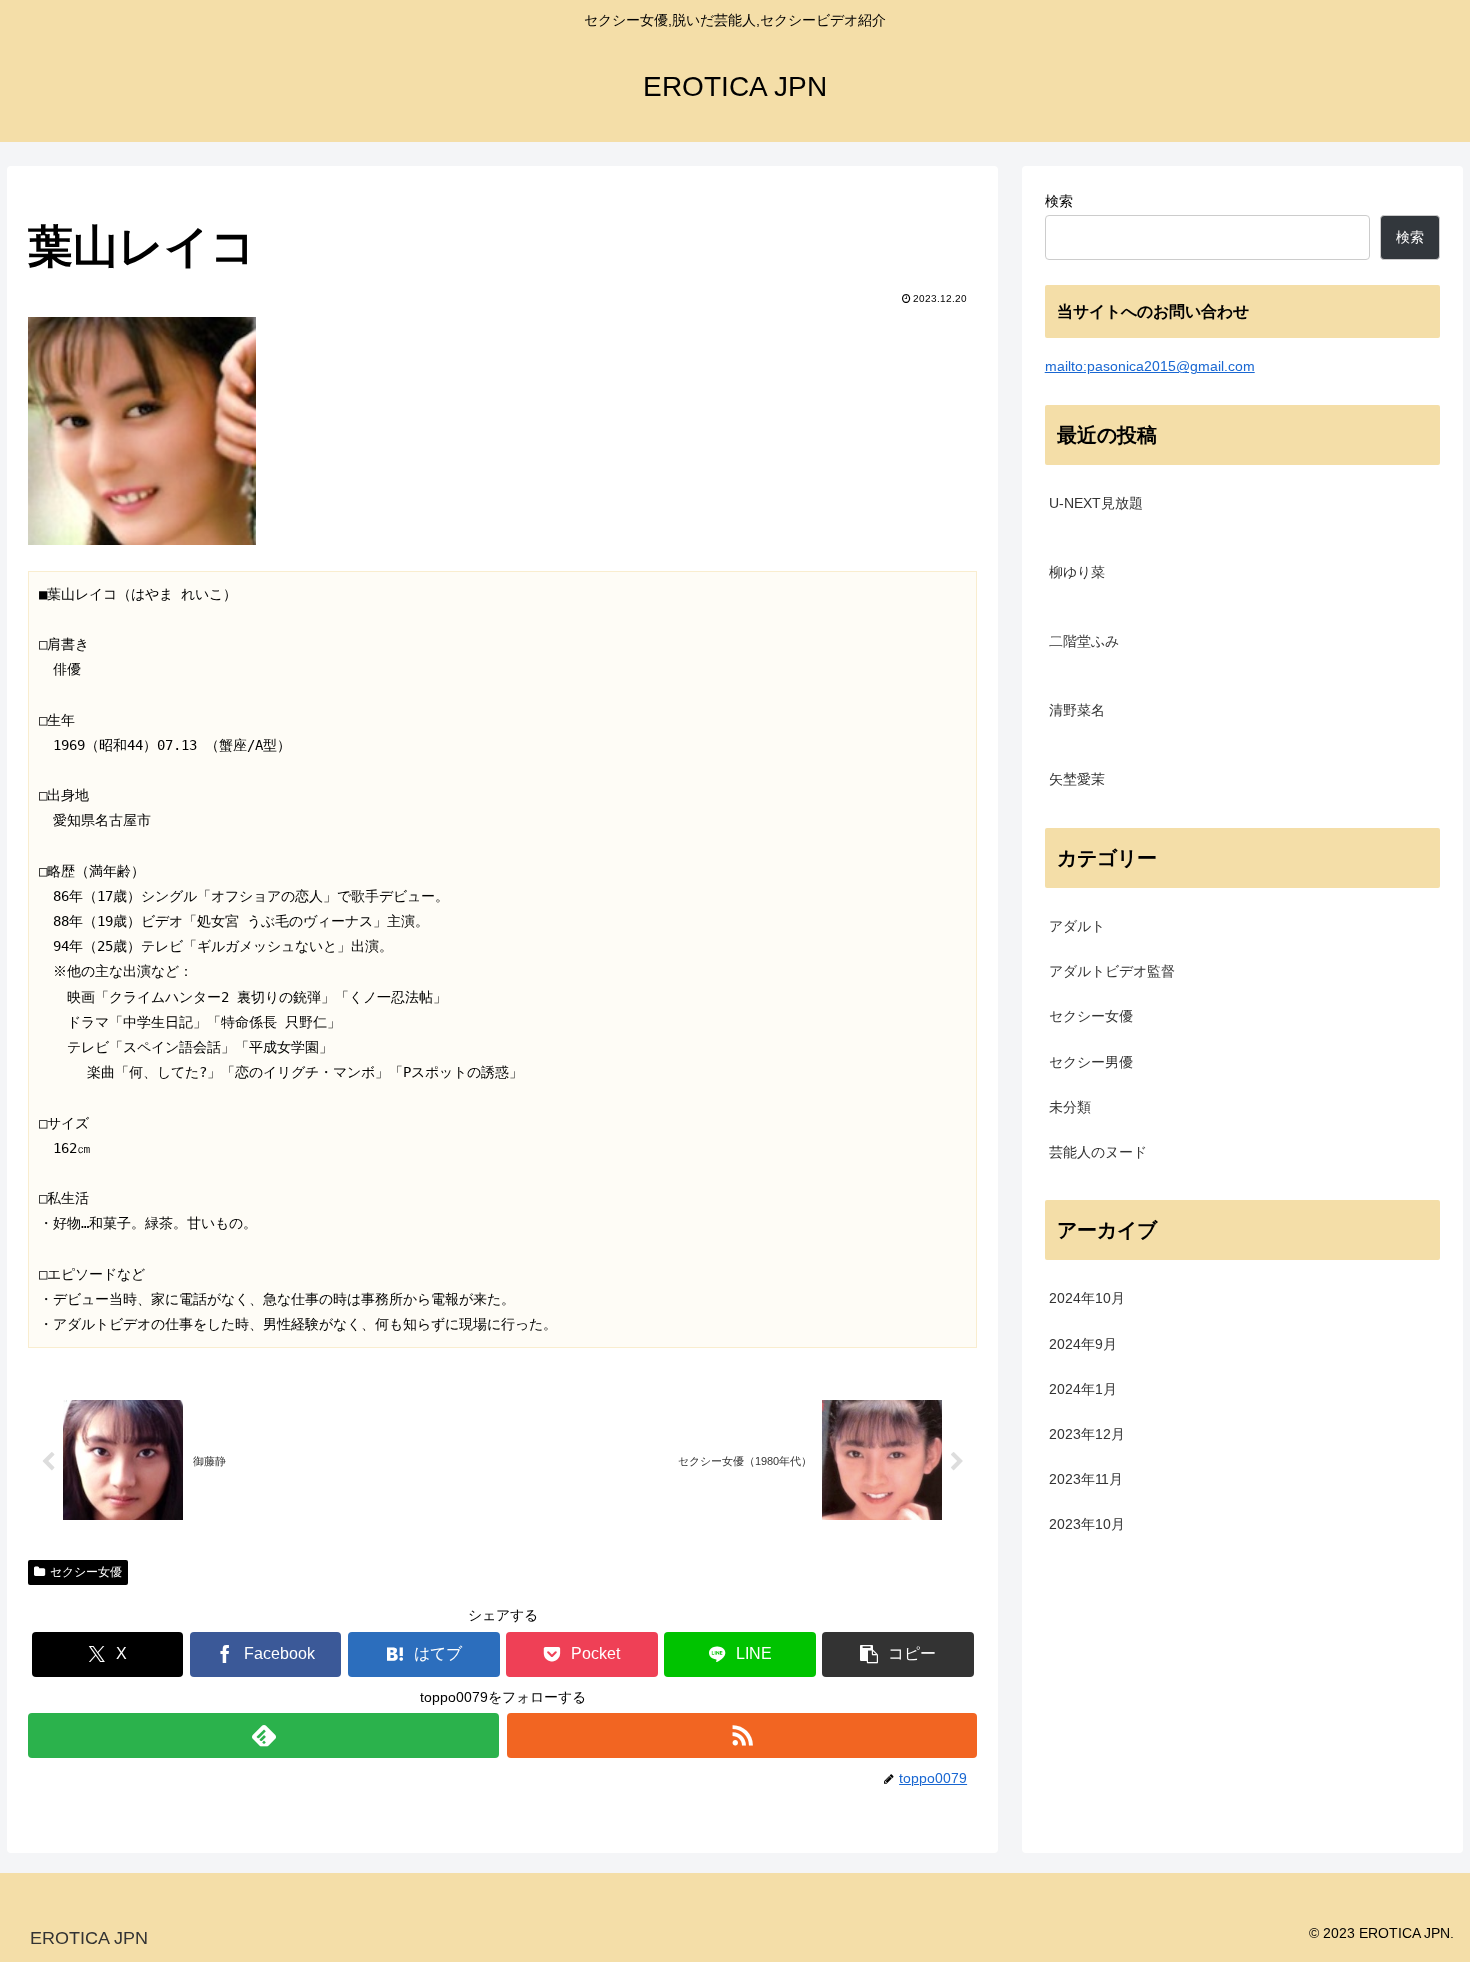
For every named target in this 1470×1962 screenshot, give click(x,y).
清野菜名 (1077, 710)
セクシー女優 (86, 1572)
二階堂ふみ (1084, 641)
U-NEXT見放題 (1096, 503)
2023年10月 (1087, 1524)
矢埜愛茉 (1077, 779)
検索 (1059, 201)
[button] (898, 1654)
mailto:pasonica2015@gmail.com (1150, 366)
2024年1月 (1083, 1388)
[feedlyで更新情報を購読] (263, 1735)
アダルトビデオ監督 (1112, 971)
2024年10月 (1087, 1298)
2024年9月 (1083, 1343)
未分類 (1070, 1107)
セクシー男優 (1091, 1061)
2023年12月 (1087, 1434)
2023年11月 (1086, 1479)
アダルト (1077, 926)
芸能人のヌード (1098, 1152)
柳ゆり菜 (1077, 572)
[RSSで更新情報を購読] (742, 1735)
